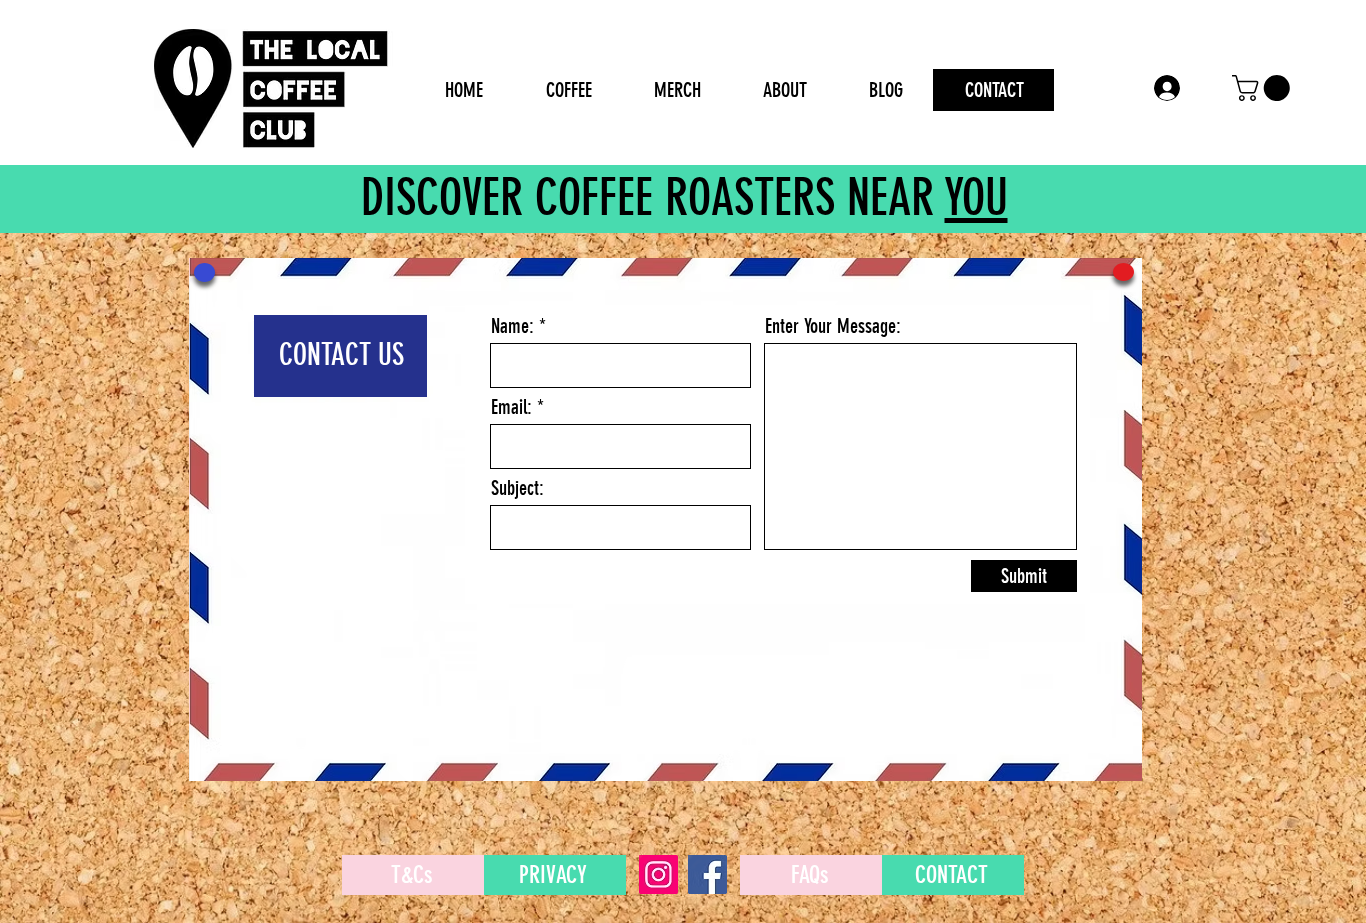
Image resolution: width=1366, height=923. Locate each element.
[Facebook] (707, 874)
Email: (511, 407)
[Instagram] (658, 874)
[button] (1264, 88)
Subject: (517, 488)
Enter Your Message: (833, 326)
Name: (512, 326)
